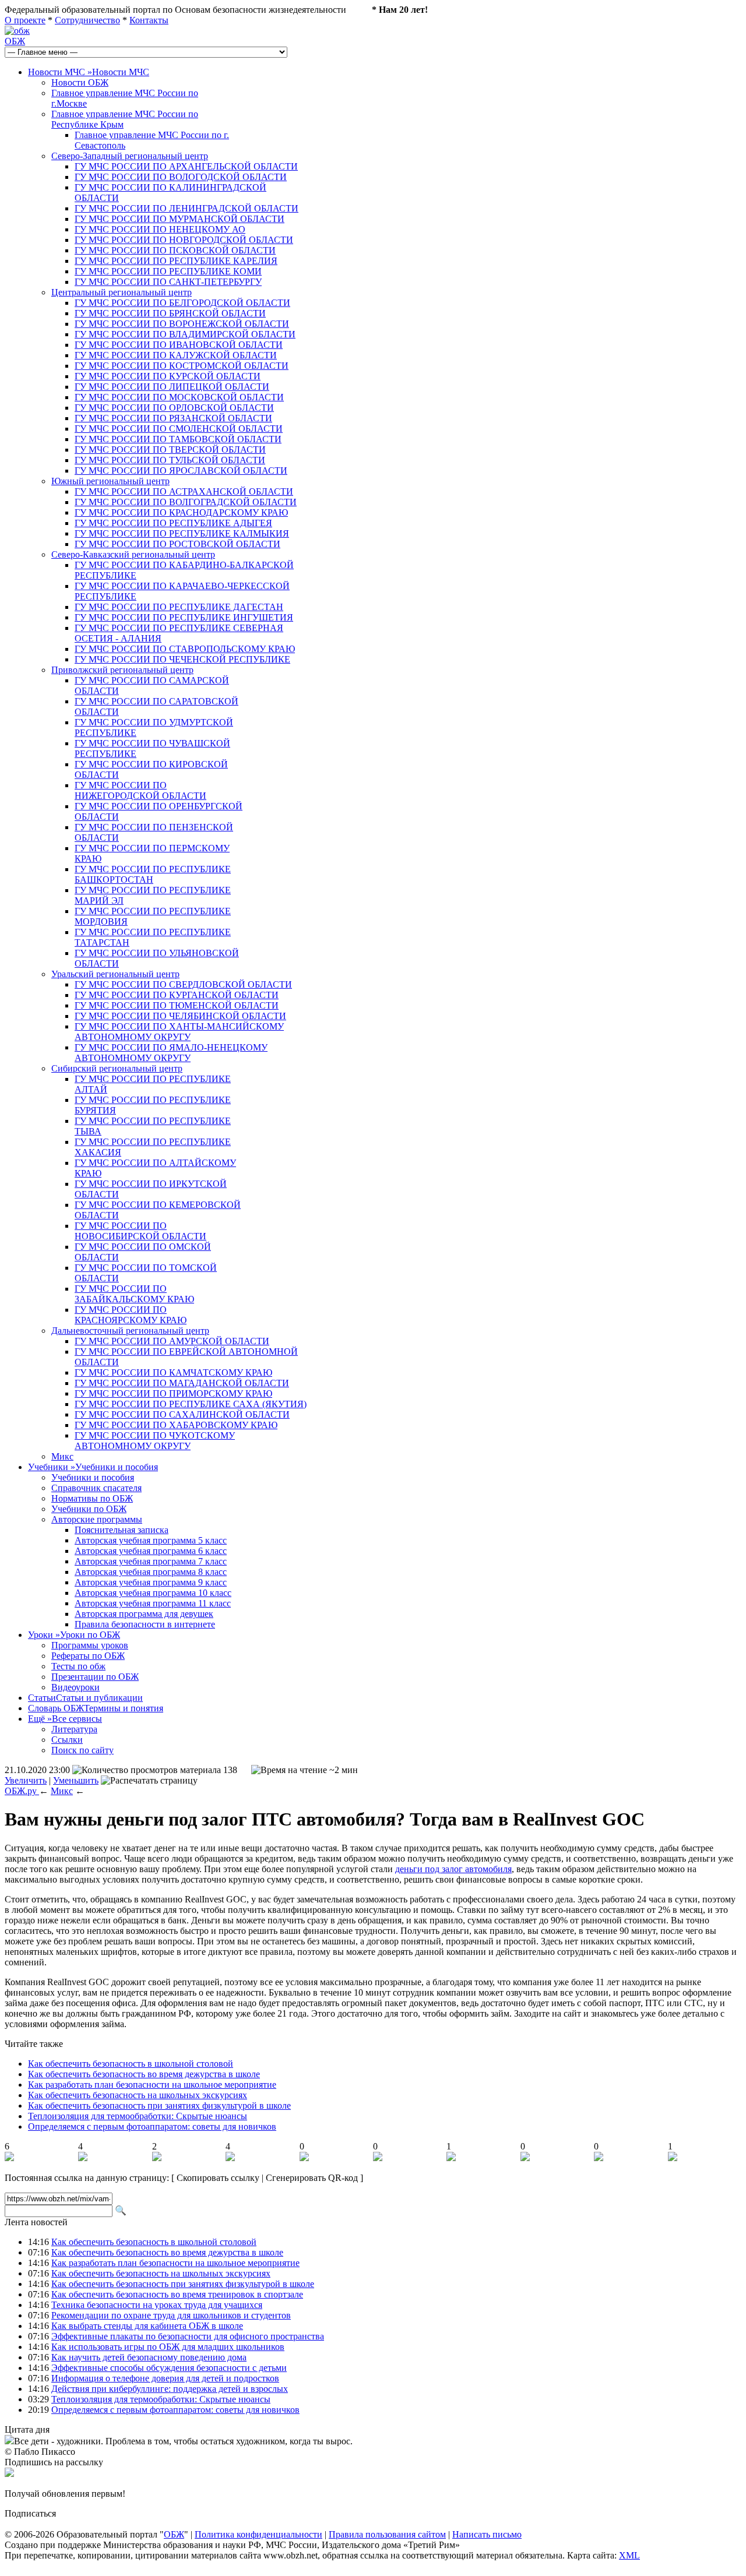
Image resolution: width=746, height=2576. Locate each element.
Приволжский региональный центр (122, 670)
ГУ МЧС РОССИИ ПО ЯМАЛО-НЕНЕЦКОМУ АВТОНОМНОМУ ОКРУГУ (171, 1053)
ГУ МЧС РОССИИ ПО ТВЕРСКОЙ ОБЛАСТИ (170, 450)
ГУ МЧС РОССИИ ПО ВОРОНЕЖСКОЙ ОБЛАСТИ (182, 324)
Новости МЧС (89, 72)
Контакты (149, 20)
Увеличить (26, 1780)
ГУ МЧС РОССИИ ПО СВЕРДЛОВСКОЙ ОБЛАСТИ (183, 984)
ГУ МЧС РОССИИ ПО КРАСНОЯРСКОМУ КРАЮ (131, 1315)
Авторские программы (97, 1519)
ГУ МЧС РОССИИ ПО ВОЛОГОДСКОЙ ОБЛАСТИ (181, 177)
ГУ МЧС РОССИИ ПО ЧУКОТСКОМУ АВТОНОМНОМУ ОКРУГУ (155, 1441)
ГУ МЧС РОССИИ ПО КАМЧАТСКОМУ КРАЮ (173, 1372)
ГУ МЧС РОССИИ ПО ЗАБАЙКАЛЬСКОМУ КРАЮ (134, 1294)
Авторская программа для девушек (144, 1614)
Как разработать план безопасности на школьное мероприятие (152, 2085)
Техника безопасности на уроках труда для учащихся (157, 2305)
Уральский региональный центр (115, 974)
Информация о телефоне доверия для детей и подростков (165, 2378)
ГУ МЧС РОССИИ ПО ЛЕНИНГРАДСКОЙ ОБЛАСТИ (186, 208)
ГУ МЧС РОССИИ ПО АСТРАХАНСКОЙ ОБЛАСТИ (184, 491)
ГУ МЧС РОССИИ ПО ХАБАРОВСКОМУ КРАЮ (176, 1425)
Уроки (74, 1635)
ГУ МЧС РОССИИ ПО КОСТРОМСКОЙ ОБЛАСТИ (182, 366)
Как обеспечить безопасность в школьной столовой (131, 2064)
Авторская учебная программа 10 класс (153, 1593)
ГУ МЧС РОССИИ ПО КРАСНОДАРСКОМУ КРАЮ (181, 512)
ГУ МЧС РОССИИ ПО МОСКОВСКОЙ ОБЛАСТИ (179, 397)
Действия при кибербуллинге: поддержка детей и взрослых (170, 2389)
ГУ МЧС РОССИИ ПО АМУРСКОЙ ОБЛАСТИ (172, 1341)
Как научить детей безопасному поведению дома (149, 2357)
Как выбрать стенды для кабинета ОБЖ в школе (147, 2326)
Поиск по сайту (82, 1750)
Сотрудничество (87, 20)
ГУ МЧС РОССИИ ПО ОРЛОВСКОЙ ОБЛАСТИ (174, 408)
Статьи (85, 1698)
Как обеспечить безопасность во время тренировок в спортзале (177, 2294)
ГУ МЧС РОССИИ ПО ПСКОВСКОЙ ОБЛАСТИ (175, 250)
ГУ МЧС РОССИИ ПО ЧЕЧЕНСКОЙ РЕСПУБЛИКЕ (182, 659)
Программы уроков (90, 1645)
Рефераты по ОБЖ (88, 1656)
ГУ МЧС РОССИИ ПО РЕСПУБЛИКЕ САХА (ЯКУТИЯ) (191, 1404)
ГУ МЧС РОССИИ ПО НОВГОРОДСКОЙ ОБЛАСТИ (184, 240)
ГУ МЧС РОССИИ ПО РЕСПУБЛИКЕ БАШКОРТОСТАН (153, 874)
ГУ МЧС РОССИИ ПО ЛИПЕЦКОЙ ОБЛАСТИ (172, 387)
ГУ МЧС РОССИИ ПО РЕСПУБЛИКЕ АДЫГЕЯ (173, 523)
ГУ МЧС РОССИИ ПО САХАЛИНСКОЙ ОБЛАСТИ (182, 1414)
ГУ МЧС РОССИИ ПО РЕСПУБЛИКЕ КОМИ (168, 271)
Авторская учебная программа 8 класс (151, 1572)
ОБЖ (15, 41)
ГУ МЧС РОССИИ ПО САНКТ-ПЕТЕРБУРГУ (168, 282)
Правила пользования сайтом (387, 2534)
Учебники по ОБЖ (89, 1509)
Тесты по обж (78, 1666)
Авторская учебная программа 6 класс (151, 1551)
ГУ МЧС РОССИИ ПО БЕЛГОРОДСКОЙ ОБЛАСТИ (182, 303)
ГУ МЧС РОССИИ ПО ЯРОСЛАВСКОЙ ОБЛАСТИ (181, 471)
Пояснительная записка (122, 1530)
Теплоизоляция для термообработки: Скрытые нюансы (138, 2116)
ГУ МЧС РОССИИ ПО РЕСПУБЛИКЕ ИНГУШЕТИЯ (184, 617)
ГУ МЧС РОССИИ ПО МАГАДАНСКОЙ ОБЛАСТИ (182, 1383)
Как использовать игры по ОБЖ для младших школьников (168, 2347)
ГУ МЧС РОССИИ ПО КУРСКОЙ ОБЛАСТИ (168, 376)
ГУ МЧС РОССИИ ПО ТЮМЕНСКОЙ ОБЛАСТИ (177, 1005)
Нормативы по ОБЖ (92, 1498)
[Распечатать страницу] (149, 1781)
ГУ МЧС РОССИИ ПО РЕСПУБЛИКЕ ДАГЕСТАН (179, 607)
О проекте (25, 20)
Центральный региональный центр (122, 292)
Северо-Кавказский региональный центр (133, 554)
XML (629, 2555)
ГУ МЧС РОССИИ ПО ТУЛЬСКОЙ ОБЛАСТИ (170, 460)
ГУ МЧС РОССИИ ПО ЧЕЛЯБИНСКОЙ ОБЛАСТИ (180, 1016)
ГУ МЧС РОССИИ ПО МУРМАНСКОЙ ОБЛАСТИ (180, 219)
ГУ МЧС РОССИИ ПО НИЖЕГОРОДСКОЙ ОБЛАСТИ (140, 790)
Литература (74, 1729)
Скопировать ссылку (218, 2178)
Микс (62, 1456)
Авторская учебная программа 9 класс (151, 1582)
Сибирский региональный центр (117, 1068)
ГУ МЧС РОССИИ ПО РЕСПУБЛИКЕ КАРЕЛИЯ (176, 261)
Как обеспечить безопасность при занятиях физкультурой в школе (159, 2105)
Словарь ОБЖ (96, 1708)
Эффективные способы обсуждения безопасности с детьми (169, 2368)
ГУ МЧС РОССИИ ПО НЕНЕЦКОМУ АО (160, 229)
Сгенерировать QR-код (312, 2178)
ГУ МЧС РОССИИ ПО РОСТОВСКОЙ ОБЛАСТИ (177, 544)
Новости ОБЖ (80, 82)
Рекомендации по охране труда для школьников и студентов (171, 2315)
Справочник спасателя (96, 1488)
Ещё (65, 1719)
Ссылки (67, 1740)
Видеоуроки (75, 1687)
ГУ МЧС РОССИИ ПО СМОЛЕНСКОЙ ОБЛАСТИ (179, 429)
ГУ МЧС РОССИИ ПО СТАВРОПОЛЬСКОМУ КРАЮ (185, 649)
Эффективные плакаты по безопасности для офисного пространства (188, 2336)
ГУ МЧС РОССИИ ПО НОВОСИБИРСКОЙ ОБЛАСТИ (140, 1231)
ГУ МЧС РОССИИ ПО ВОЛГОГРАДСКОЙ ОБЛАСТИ (186, 502)
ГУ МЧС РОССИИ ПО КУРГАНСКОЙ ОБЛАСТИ (177, 995)
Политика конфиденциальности (258, 2534)
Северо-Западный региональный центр (130, 156)
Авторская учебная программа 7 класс (151, 1561)
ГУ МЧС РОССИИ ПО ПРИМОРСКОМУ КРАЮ (173, 1393)
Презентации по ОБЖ (95, 1677)
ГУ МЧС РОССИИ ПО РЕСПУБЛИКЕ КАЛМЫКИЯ (182, 533)
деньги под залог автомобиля (453, 1869)
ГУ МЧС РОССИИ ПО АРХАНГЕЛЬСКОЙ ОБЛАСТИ (186, 166)
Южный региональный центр (110, 481)
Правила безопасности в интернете (145, 1624)
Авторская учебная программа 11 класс (153, 1603)
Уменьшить (76, 1780)
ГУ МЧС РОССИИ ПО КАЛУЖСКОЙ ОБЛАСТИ (176, 355)
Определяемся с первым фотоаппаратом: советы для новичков (152, 2126)
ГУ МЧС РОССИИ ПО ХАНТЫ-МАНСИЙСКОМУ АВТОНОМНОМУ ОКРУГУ (179, 1032)
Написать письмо (487, 2534)
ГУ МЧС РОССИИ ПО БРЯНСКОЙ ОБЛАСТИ (170, 313)
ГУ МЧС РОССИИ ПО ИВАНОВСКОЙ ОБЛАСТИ (179, 345)
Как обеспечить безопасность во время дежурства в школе (144, 2074)
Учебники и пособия (93, 1477)
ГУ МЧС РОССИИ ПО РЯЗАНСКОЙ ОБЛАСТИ (173, 418)
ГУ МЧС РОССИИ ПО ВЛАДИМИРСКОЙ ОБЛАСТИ (185, 334)
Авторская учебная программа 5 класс (151, 1540)
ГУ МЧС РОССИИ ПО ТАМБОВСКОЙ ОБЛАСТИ (178, 439)
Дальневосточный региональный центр (130, 1331)
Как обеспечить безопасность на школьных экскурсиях (138, 2095)
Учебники (93, 1467)
